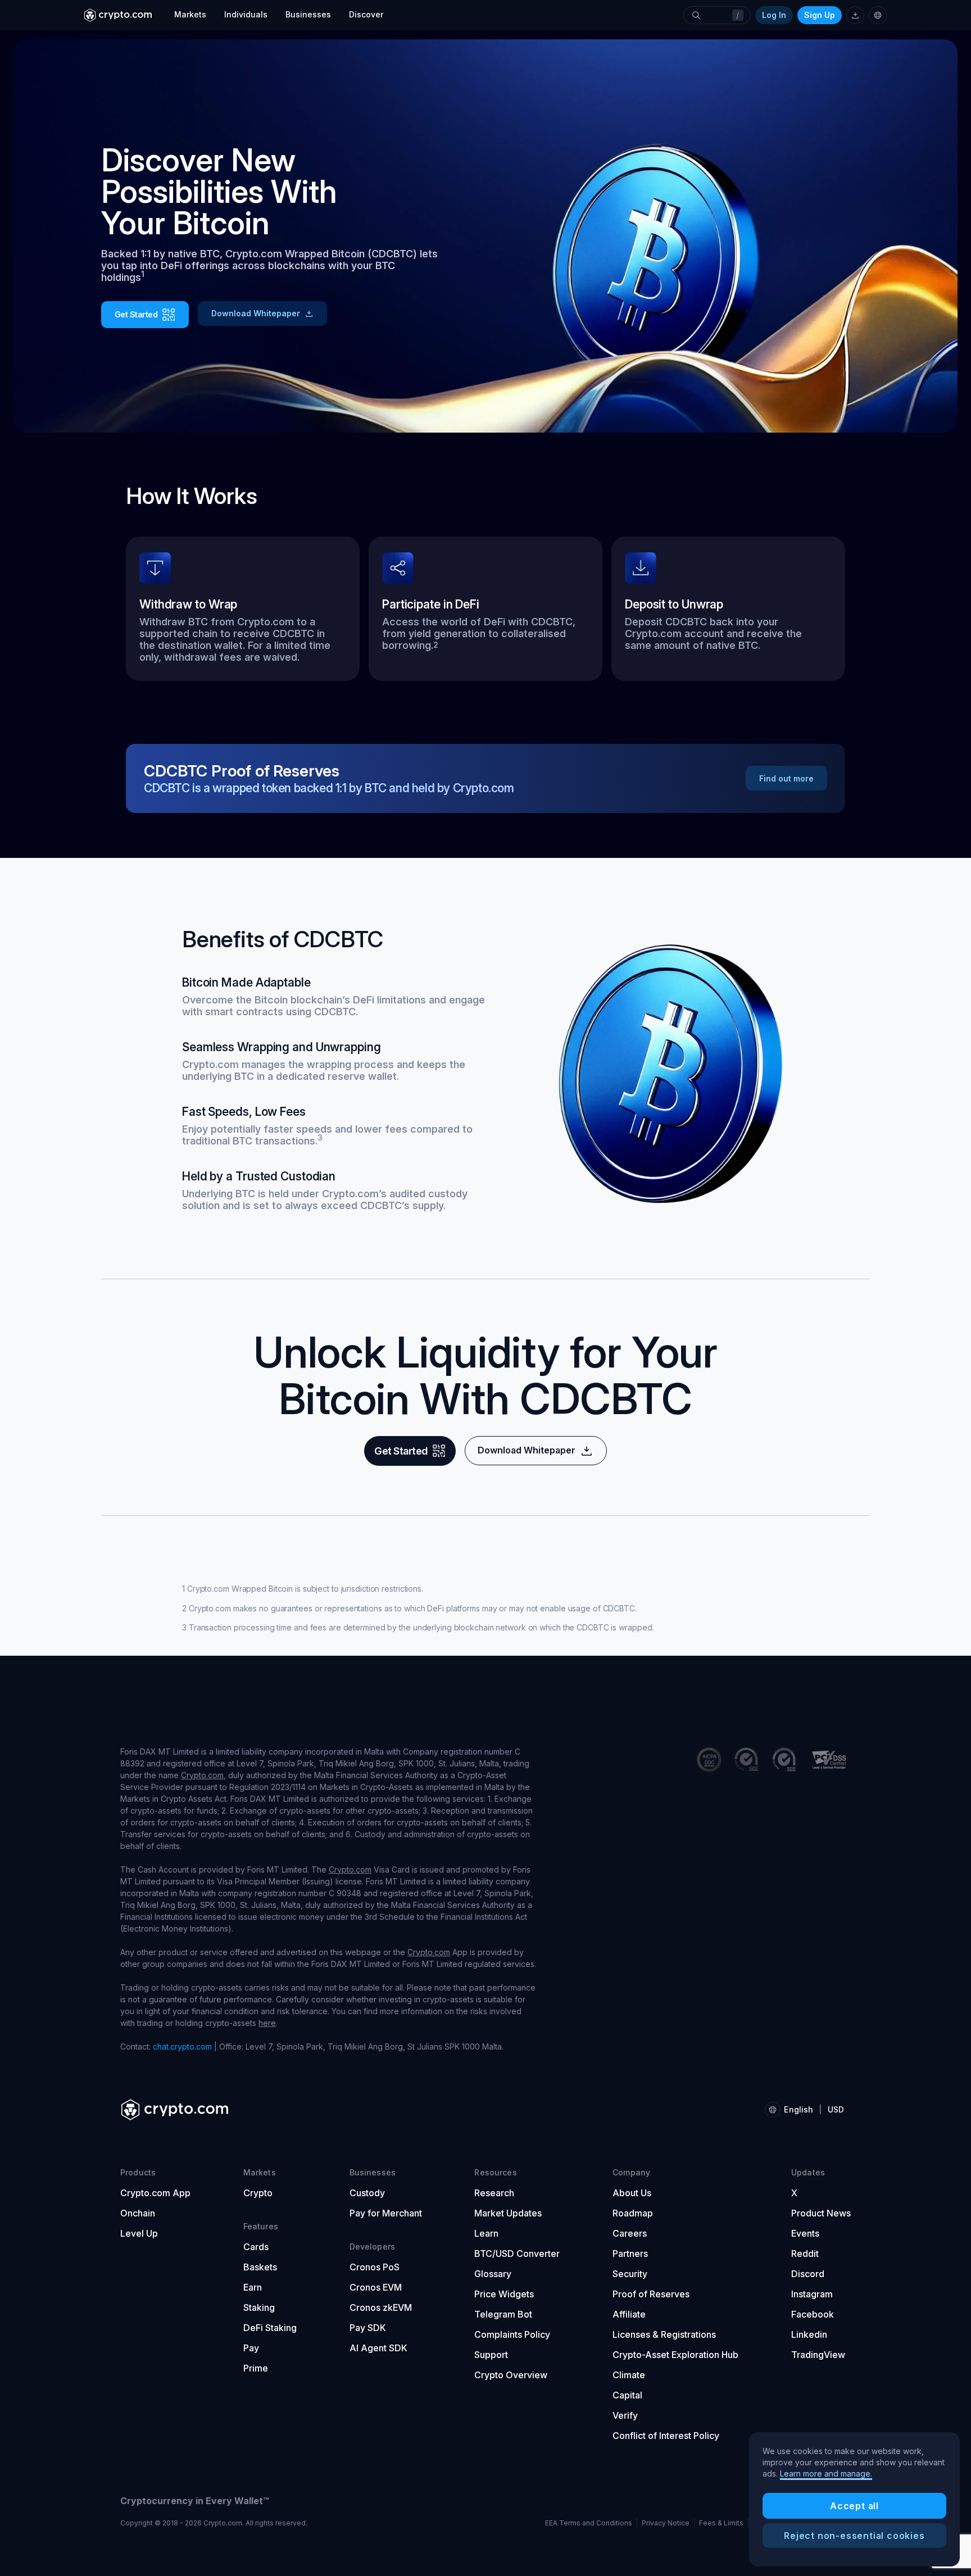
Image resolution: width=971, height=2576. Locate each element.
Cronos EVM (376, 2287)
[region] (854, 2500)
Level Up (139, 2233)
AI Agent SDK (378, 2348)
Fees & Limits (721, 2523)
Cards (256, 2247)
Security (630, 2274)
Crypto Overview (511, 2375)
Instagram (812, 2294)
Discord (808, 2274)
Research (494, 2193)
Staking (259, 2307)
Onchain (138, 2213)
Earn (253, 2287)
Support (491, 2355)
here (267, 2023)
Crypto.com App (155, 2193)
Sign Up (820, 15)
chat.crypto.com (182, 2046)
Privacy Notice (666, 2523)
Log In (774, 15)
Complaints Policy (512, 2334)
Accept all (854, 2506)
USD (836, 2109)
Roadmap (633, 2213)
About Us (632, 2193)
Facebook (813, 2314)
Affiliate (629, 2314)
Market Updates (508, 2213)
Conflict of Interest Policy (666, 2436)
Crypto (258, 2193)
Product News (821, 2213)
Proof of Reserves (651, 2294)
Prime (256, 2368)
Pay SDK (368, 2328)
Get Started (136, 314)
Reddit (805, 2254)
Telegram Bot (503, 2314)
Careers (630, 2233)
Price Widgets (504, 2294)
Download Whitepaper (256, 313)
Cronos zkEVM (381, 2307)
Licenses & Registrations (664, 2334)
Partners (630, 2254)
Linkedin (809, 2334)
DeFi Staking (270, 2328)
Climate (629, 2375)
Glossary (493, 2274)
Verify (625, 2415)
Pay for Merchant (386, 2213)
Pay (251, 2348)
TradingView (818, 2355)
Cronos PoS (375, 2267)
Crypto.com (202, 1775)
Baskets (260, 2267)
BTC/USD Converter (517, 2254)
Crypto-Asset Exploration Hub (675, 2355)
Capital (627, 2395)
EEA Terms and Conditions (589, 2523)
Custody (367, 2193)
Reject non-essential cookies (854, 2536)
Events (805, 2233)
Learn (486, 2233)
